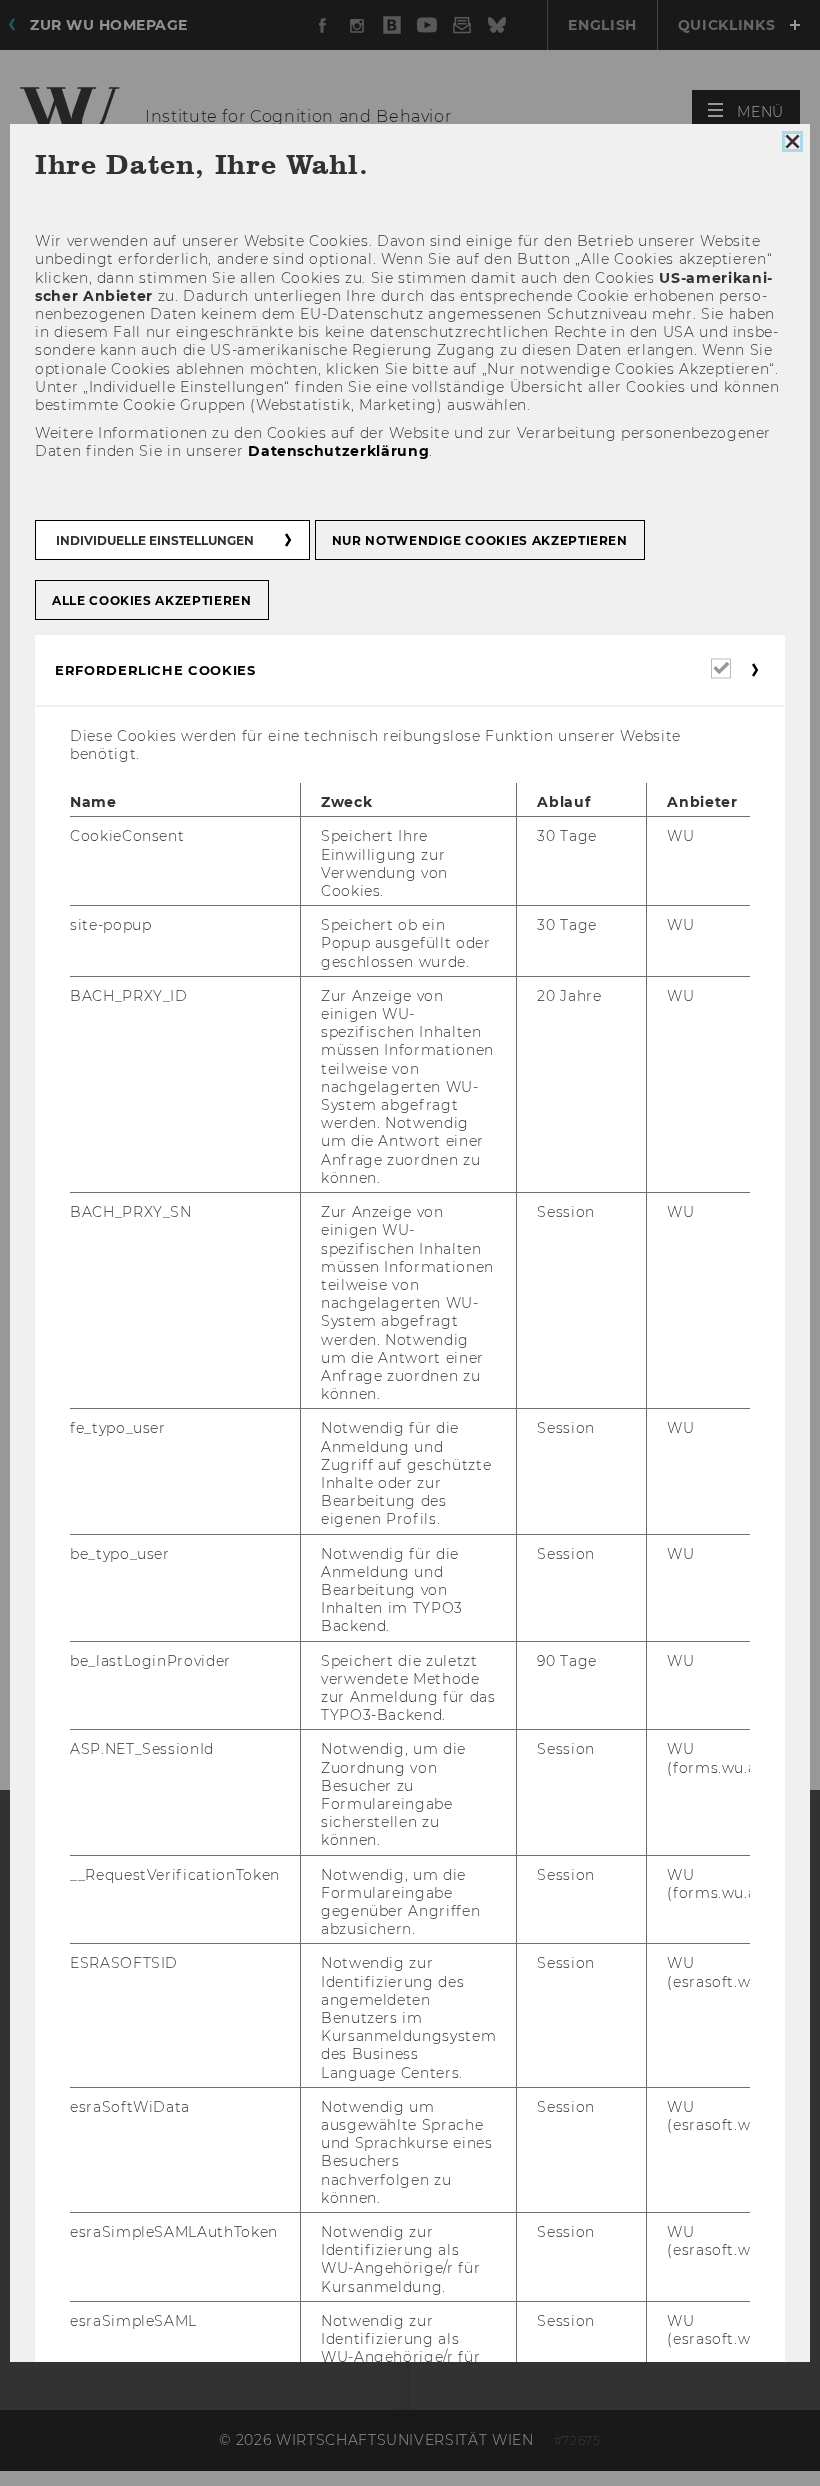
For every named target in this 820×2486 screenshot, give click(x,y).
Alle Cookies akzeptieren (152, 600)
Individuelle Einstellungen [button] (155, 540)
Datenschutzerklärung (338, 452)
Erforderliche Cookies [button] (155, 670)
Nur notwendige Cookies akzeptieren (480, 540)
